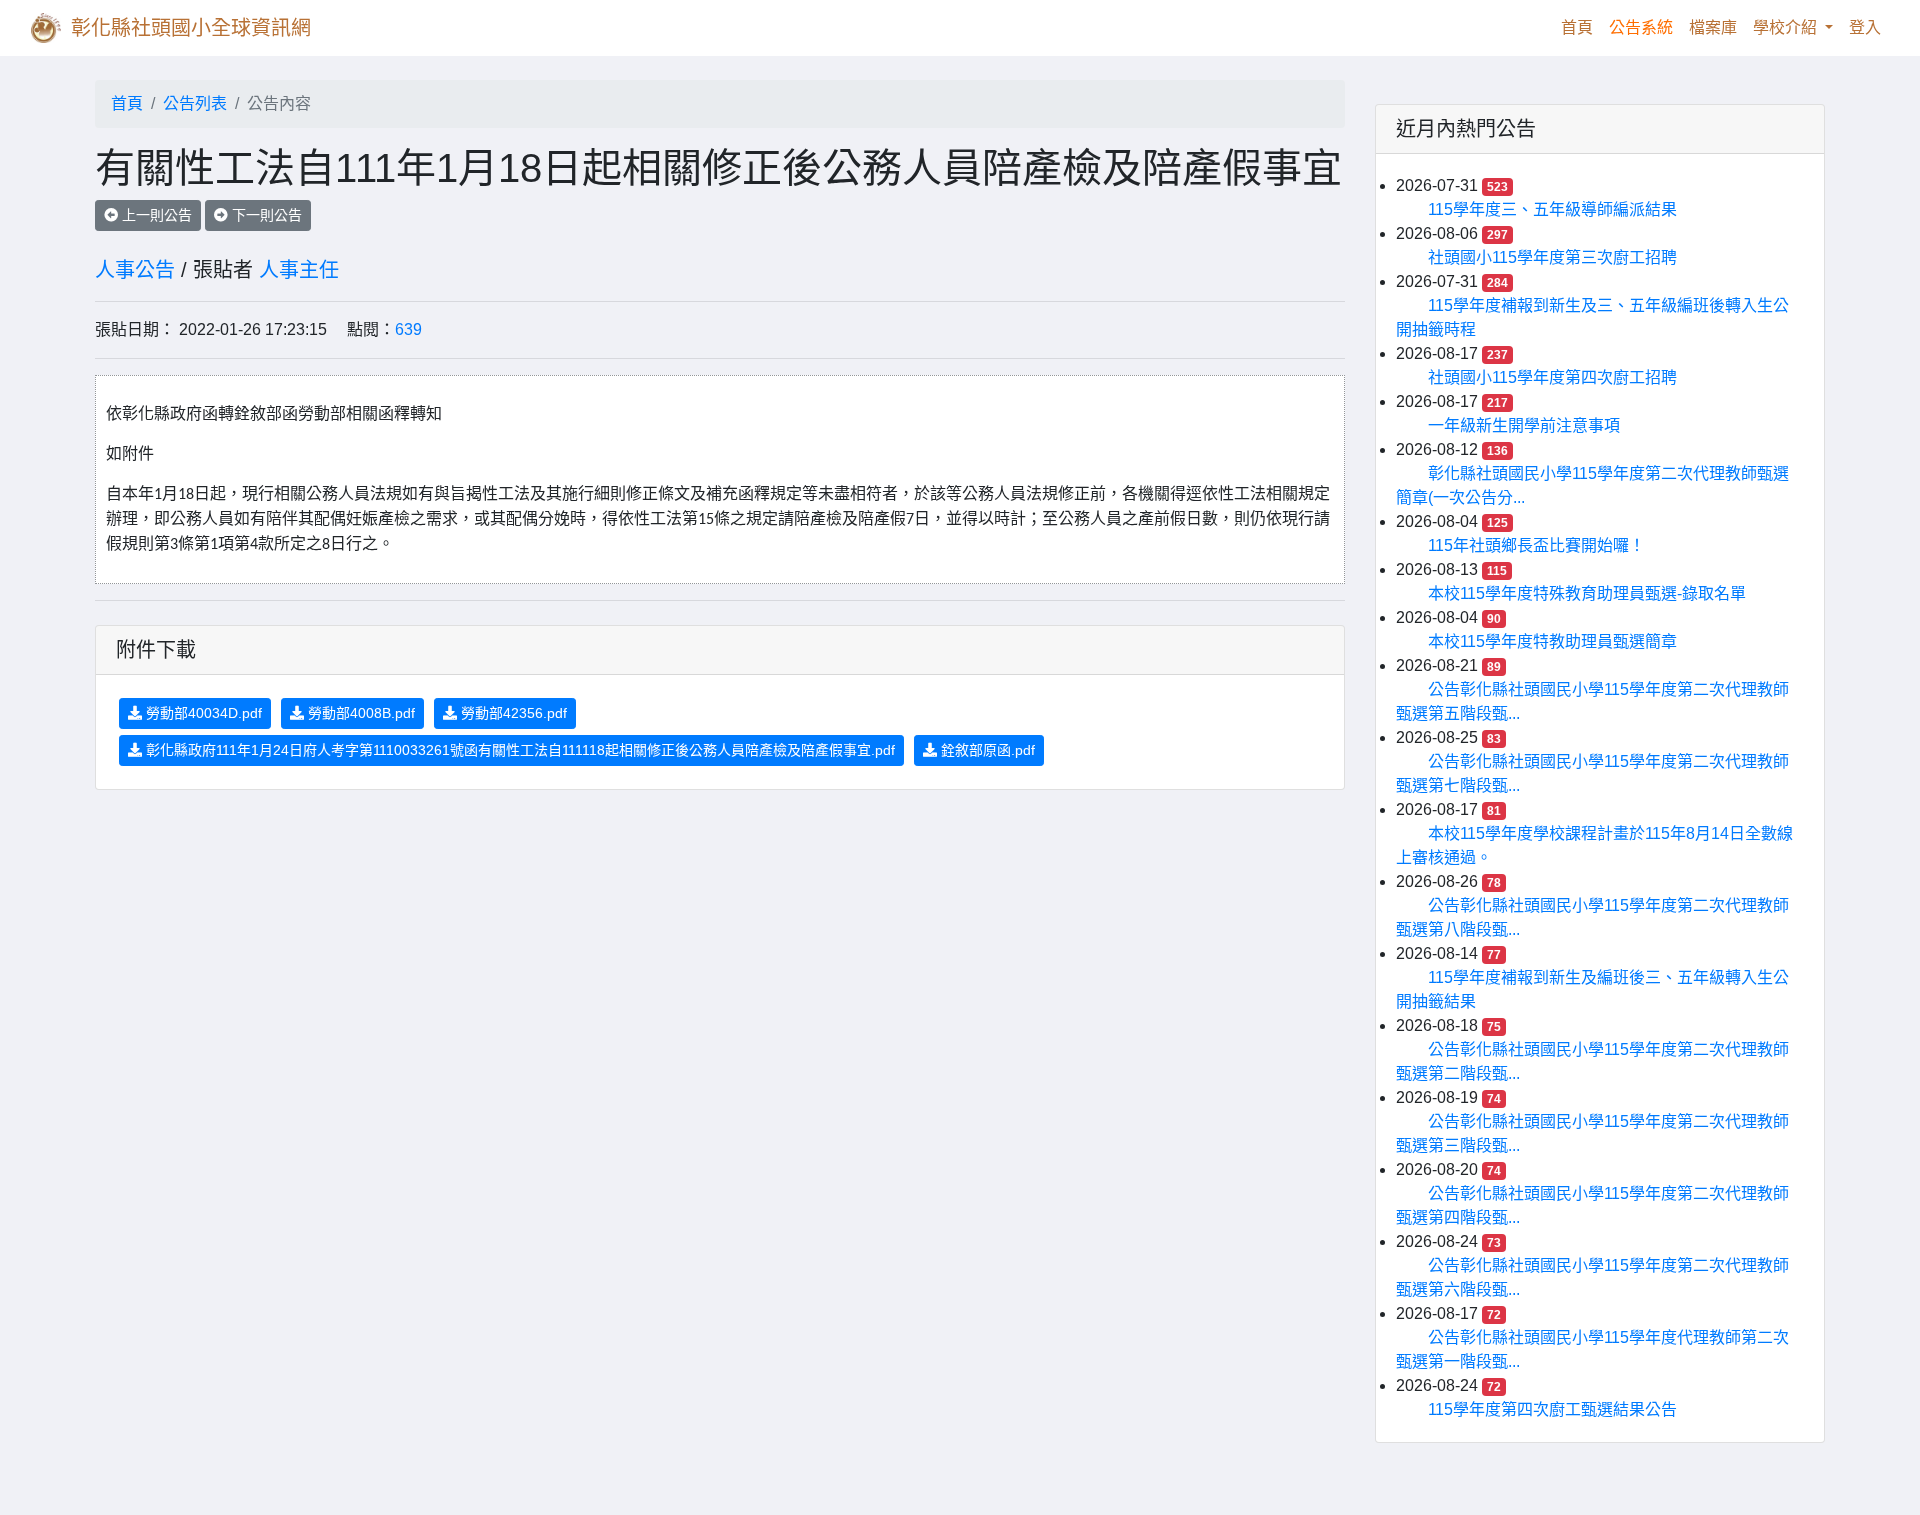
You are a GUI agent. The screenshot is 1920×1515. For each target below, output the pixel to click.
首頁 (1581, 27)
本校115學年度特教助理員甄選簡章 (1552, 641)
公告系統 (1641, 27)
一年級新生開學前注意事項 (1524, 425)
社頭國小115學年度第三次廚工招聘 (1552, 257)
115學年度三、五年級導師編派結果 (1552, 209)
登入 (1865, 27)
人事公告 (135, 270)
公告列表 (195, 103)
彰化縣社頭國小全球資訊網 (191, 28)
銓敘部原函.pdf (986, 750)
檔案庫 (1713, 27)
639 (408, 329)
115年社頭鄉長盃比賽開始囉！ (1536, 545)
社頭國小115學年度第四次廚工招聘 (1552, 377)
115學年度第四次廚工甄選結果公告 (1552, 1409)
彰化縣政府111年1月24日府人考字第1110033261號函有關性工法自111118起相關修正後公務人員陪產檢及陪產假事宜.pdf (518, 750)
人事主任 (299, 270)
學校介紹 (1787, 27)
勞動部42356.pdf (512, 713)
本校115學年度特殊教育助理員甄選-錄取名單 (1587, 593)
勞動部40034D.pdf (202, 713)
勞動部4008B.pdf (359, 713)
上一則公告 (155, 215)
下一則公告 (265, 215)
